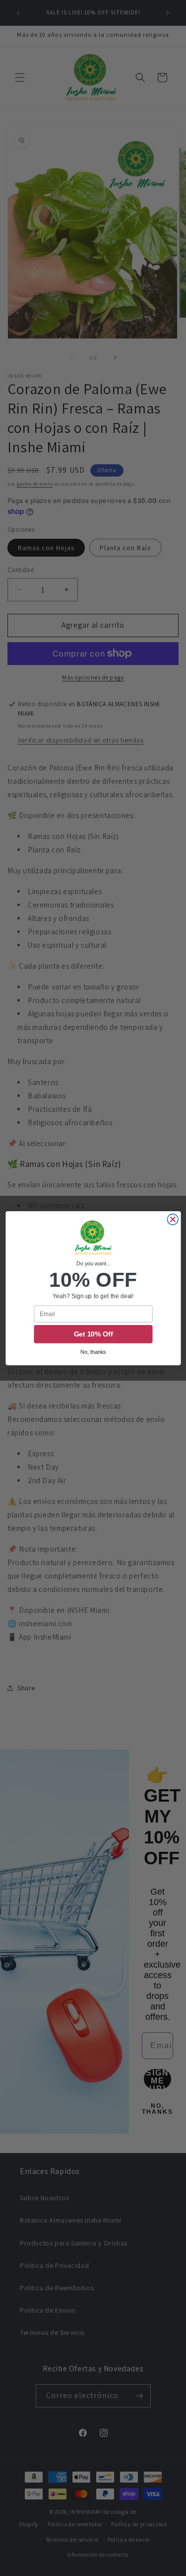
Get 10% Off (93, 1334)
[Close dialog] (173, 1219)
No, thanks (93, 1352)
